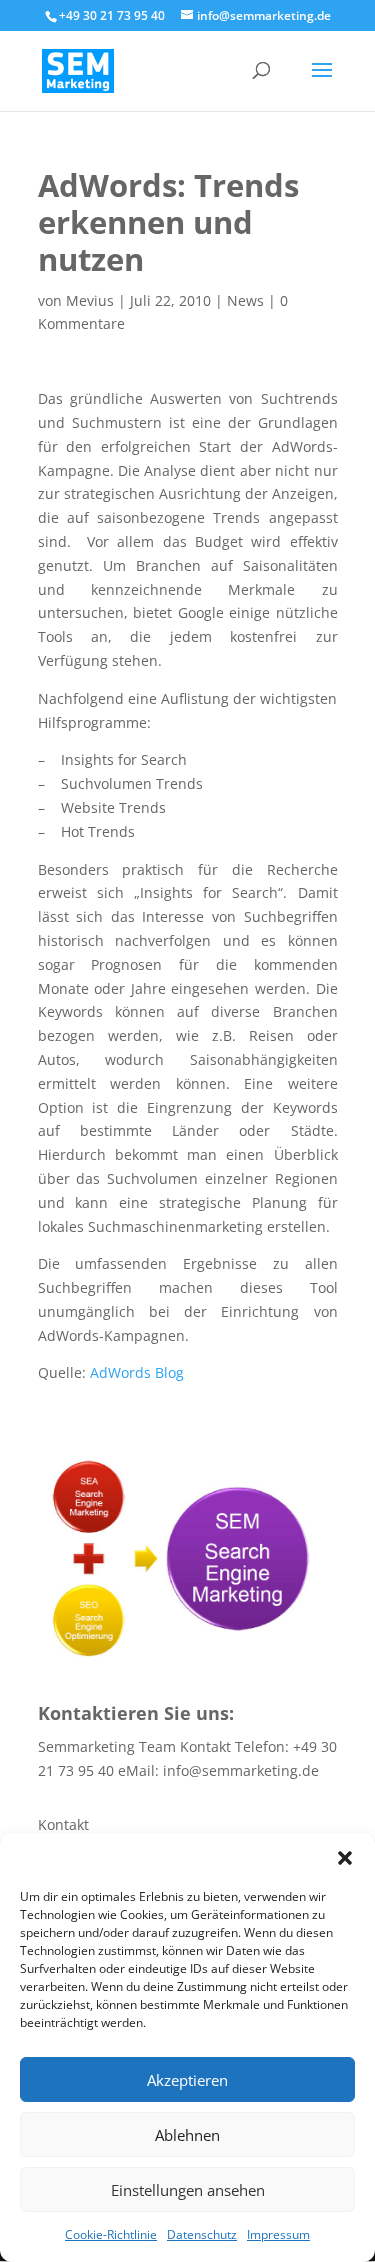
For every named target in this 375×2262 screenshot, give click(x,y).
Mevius (90, 300)
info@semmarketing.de (241, 1770)
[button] (345, 1858)
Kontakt (63, 1824)
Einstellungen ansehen (188, 2190)
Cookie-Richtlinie (111, 2234)
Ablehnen (187, 2135)
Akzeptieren (187, 2080)
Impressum (278, 2234)
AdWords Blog (137, 1372)
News (245, 300)
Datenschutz (202, 2234)
